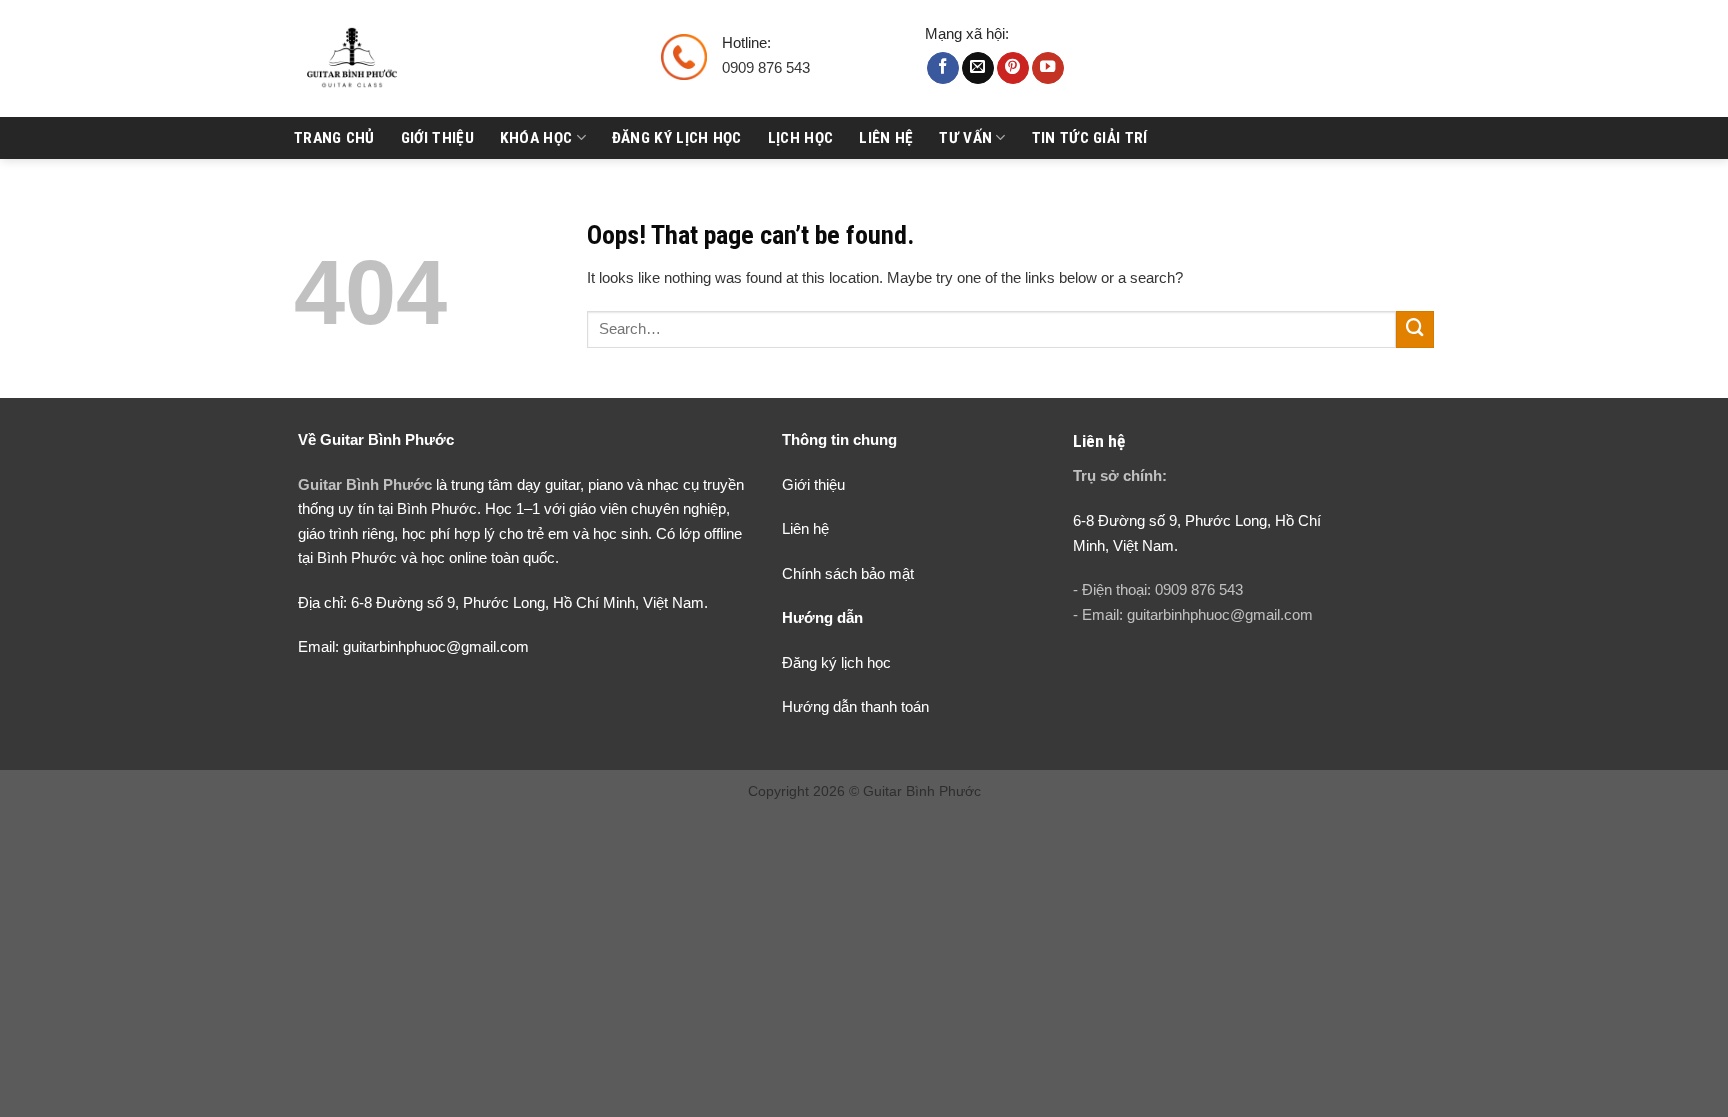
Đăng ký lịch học (677, 138)
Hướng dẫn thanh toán (855, 706)
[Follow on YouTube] (1048, 68)
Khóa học (536, 138)
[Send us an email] (978, 68)
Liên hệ (886, 138)
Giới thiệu (437, 138)
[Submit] (1415, 330)
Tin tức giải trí (1090, 138)
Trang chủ (334, 138)
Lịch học (800, 138)
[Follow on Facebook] (943, 68)
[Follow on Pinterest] (1013, 68)
